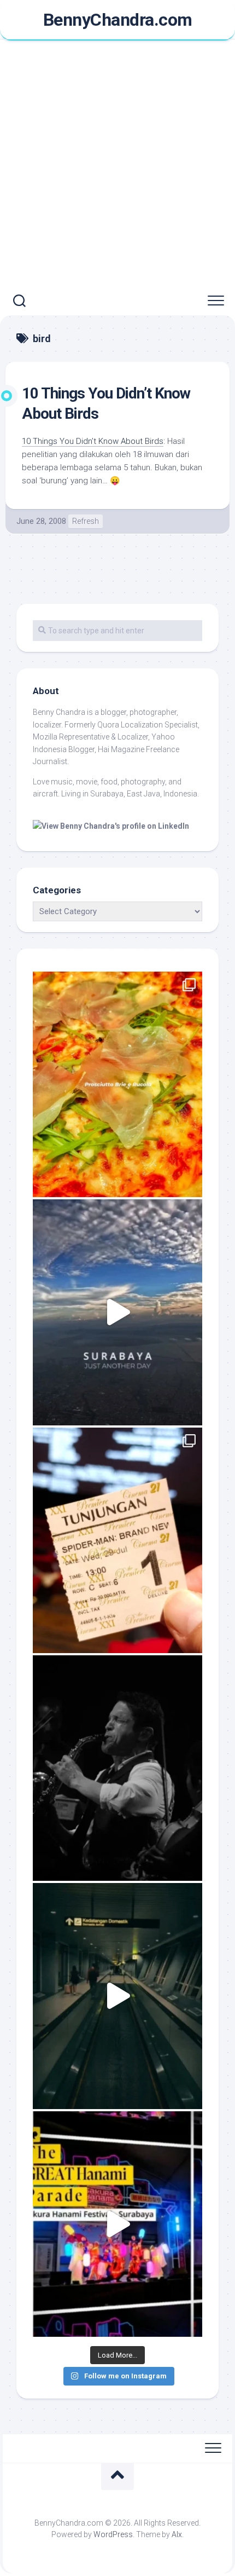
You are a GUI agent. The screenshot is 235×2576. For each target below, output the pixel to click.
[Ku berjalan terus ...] (117, 1996)
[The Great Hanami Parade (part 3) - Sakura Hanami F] (117, 2224)
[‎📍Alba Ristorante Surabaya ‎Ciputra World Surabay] (117, 1084)
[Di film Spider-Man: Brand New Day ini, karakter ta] (117, 1540)
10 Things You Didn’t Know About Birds (93, 441)
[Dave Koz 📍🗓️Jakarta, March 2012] (117, 1768)
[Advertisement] (117, 164)
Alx (177, 2534)
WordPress (113, 2534)
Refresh (86, 521)
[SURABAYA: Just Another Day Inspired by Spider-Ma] (117, 1312)
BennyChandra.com (118, 20)
